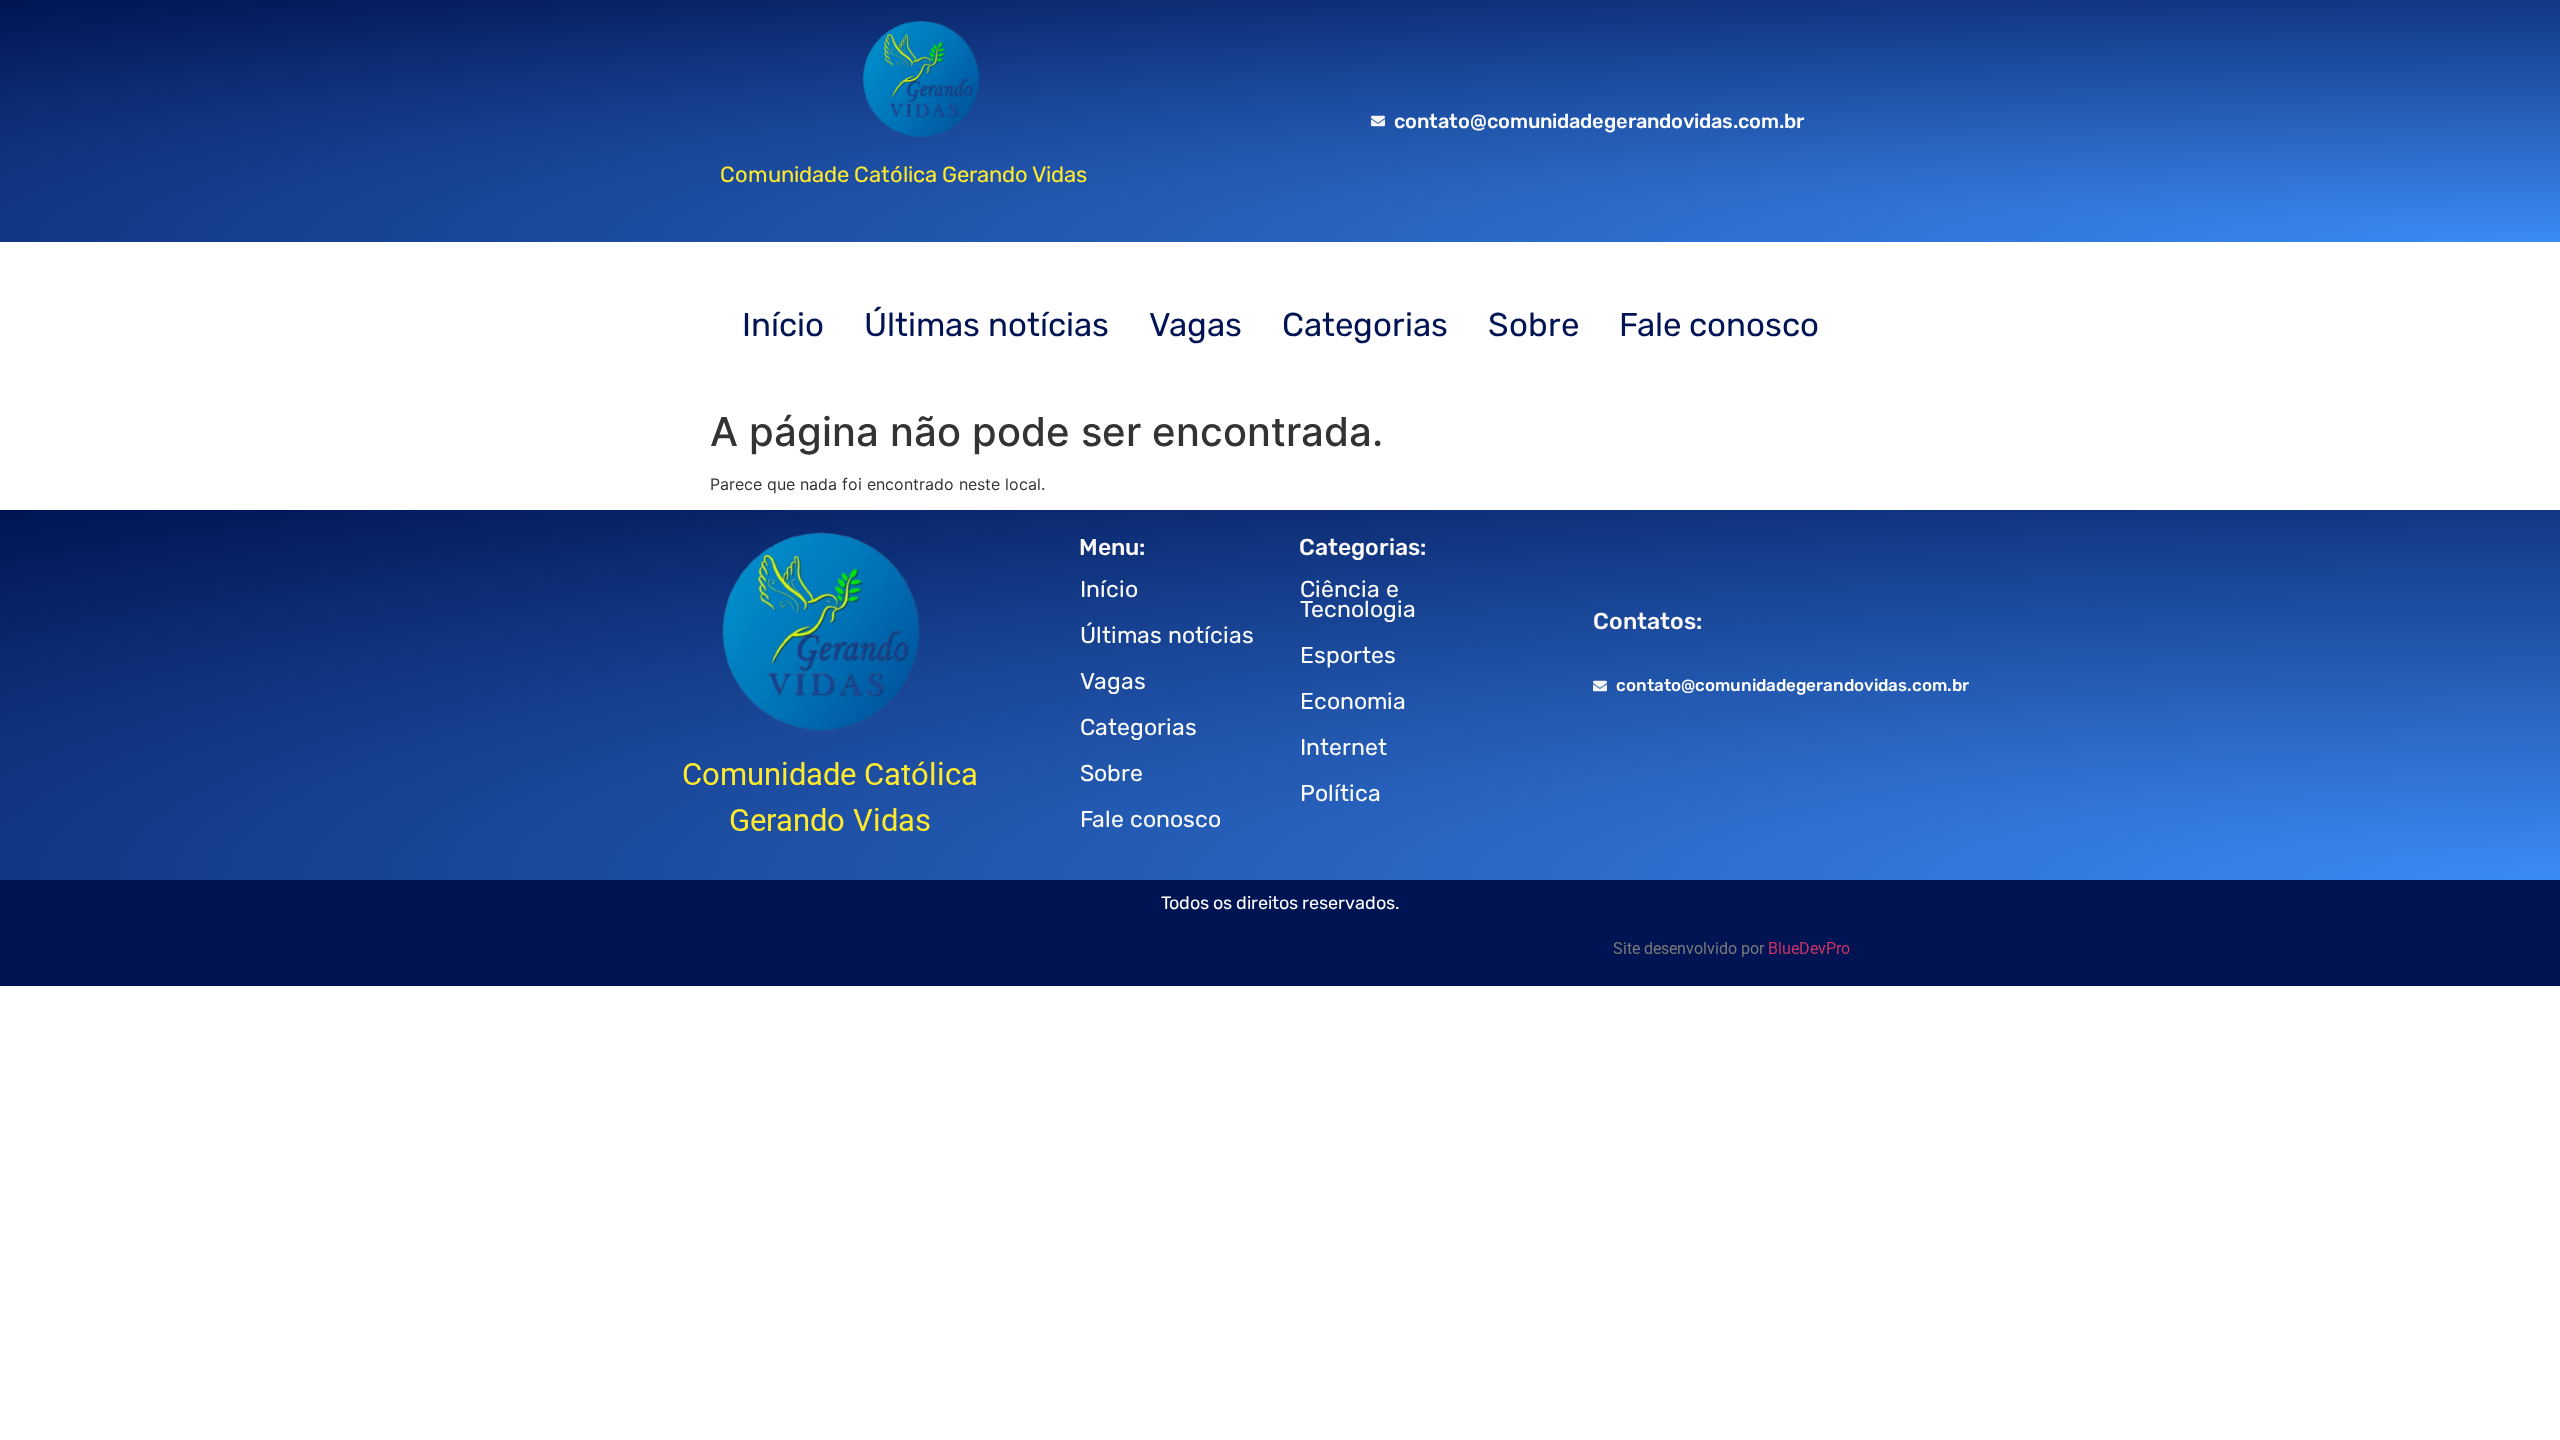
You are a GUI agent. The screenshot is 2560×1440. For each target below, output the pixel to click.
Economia (1353, 701)
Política (1340, 793)
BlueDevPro (1809, 948)
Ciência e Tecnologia (1358, 599)
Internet (1343, 747)
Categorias (1365, 324)
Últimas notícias (986, 324)
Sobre (1533, 324)
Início (783, 324)
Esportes (1348, 655)
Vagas (1195, 324)
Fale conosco (1719, 324)
